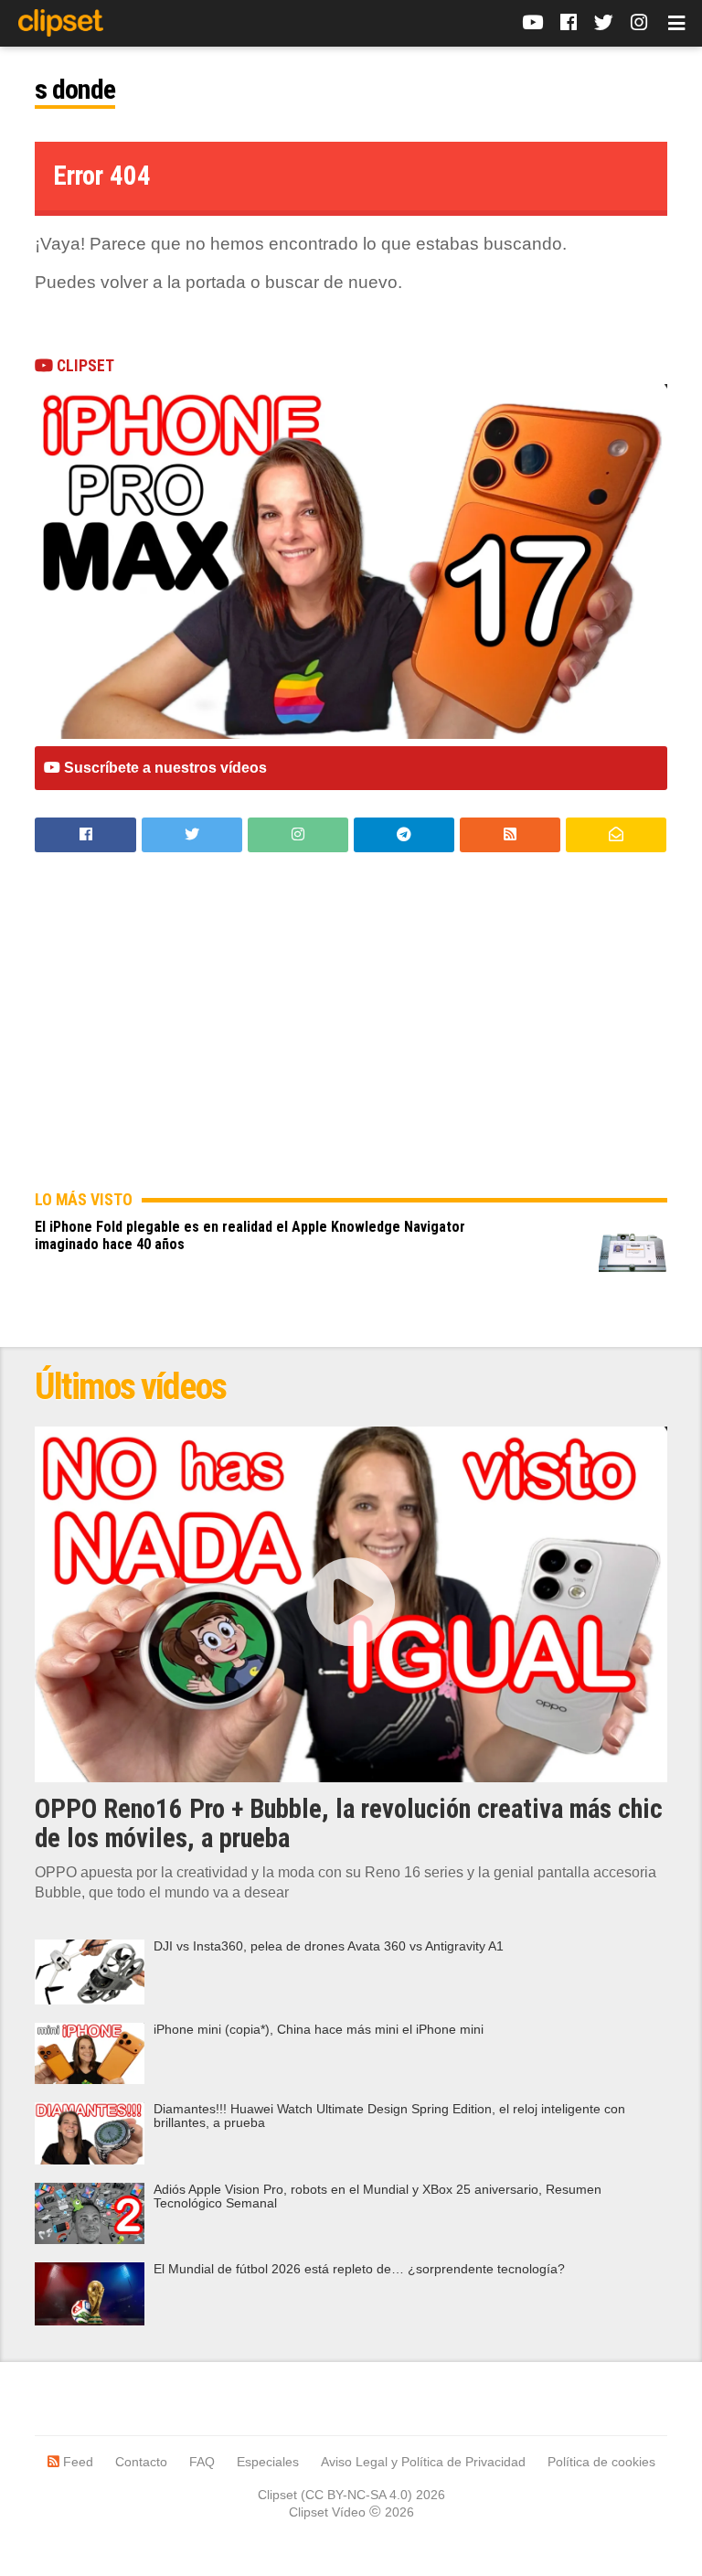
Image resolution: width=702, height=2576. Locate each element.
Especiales (268, 2462)
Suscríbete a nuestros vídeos (164, 768)
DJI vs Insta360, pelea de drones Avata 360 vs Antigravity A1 (329, 1946)
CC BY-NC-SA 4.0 (356, 2495)
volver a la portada (173, 282)
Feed (76, 2462)
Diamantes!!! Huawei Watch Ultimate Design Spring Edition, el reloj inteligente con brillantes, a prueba (389, 2116)
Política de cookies (601, 2462)
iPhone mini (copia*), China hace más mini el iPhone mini (319, 2030)
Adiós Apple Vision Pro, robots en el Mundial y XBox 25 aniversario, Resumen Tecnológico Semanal (378, 2197)
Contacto (141, 2462)
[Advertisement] (351, 1035)
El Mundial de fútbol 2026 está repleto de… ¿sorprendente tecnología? (359, 2269)
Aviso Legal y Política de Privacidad (423, 2462)
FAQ (202, 2462)
